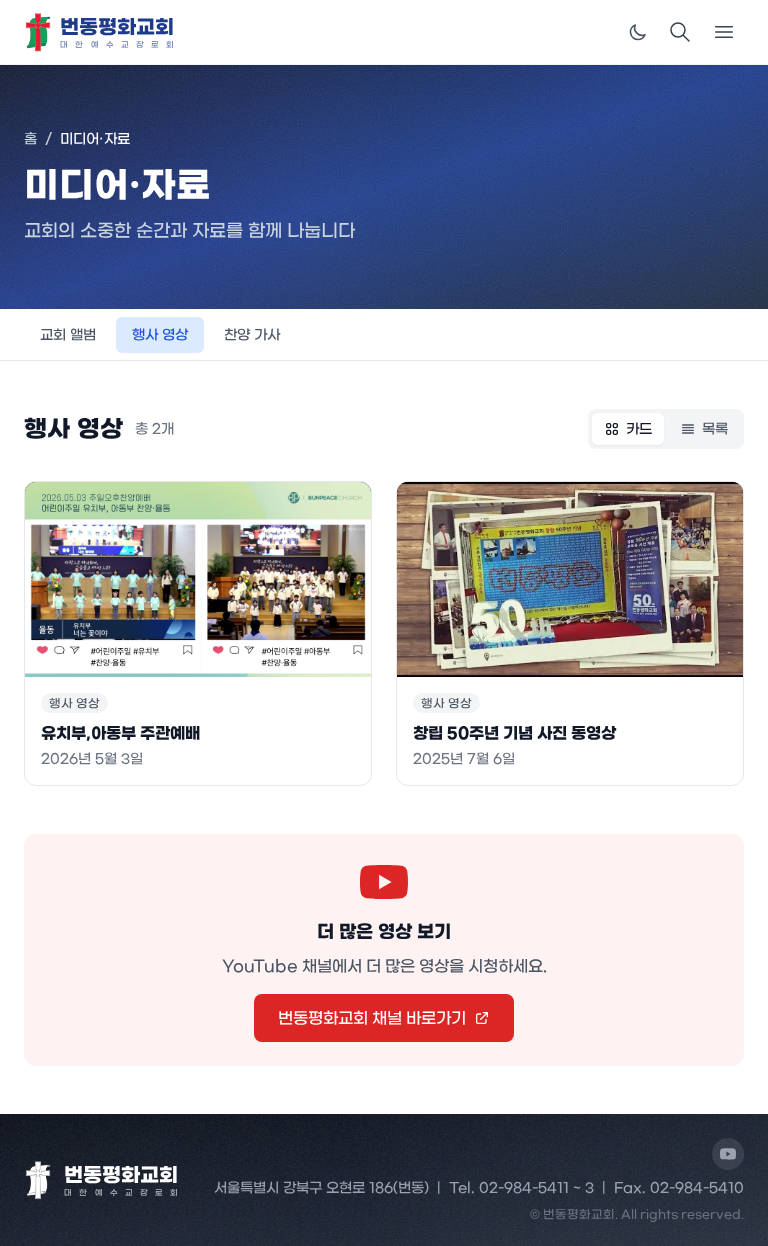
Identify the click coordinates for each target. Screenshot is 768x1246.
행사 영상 (160, 335)
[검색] (680, 32)
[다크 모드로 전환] (638, 32)
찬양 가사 (252, 335)
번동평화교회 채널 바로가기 (372, 1018)
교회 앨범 (68, 335)
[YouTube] (728, 1154)
